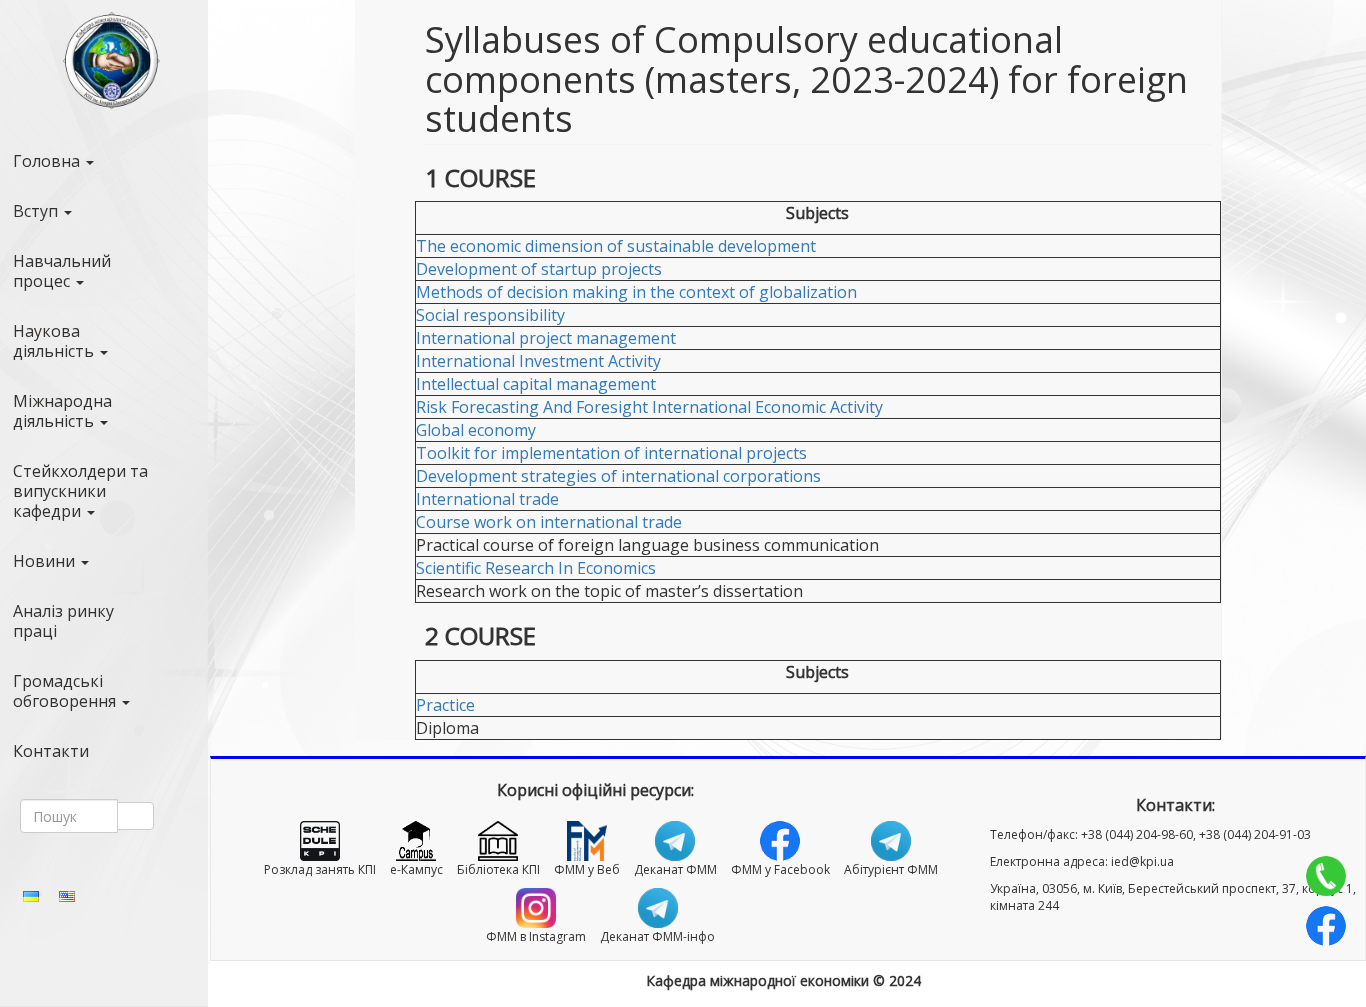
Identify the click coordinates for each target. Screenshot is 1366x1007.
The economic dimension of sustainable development (616, 246)
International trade (487, 499)
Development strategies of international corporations (618, 476)
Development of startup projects (539, 269)
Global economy (476, 430)
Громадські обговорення (66, 691)
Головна (48, 161)
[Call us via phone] (1326, 876)
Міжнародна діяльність (62, 411)
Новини (46, 561)
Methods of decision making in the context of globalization (636, 292)
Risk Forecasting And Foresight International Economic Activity (649, 407)
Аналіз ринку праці (63, 621)
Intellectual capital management (536, 384)
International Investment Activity (538, 361)
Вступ (37, 211)
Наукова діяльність (55, 341)
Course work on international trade (549, 522)
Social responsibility (490, 315)
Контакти (51, 751)
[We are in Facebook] (1326, 926)
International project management (546, 338)
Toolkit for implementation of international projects (611, 453)
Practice (445, 705)
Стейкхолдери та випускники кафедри (80, 491)
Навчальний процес (62, 271)
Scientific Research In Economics (536, 568)
